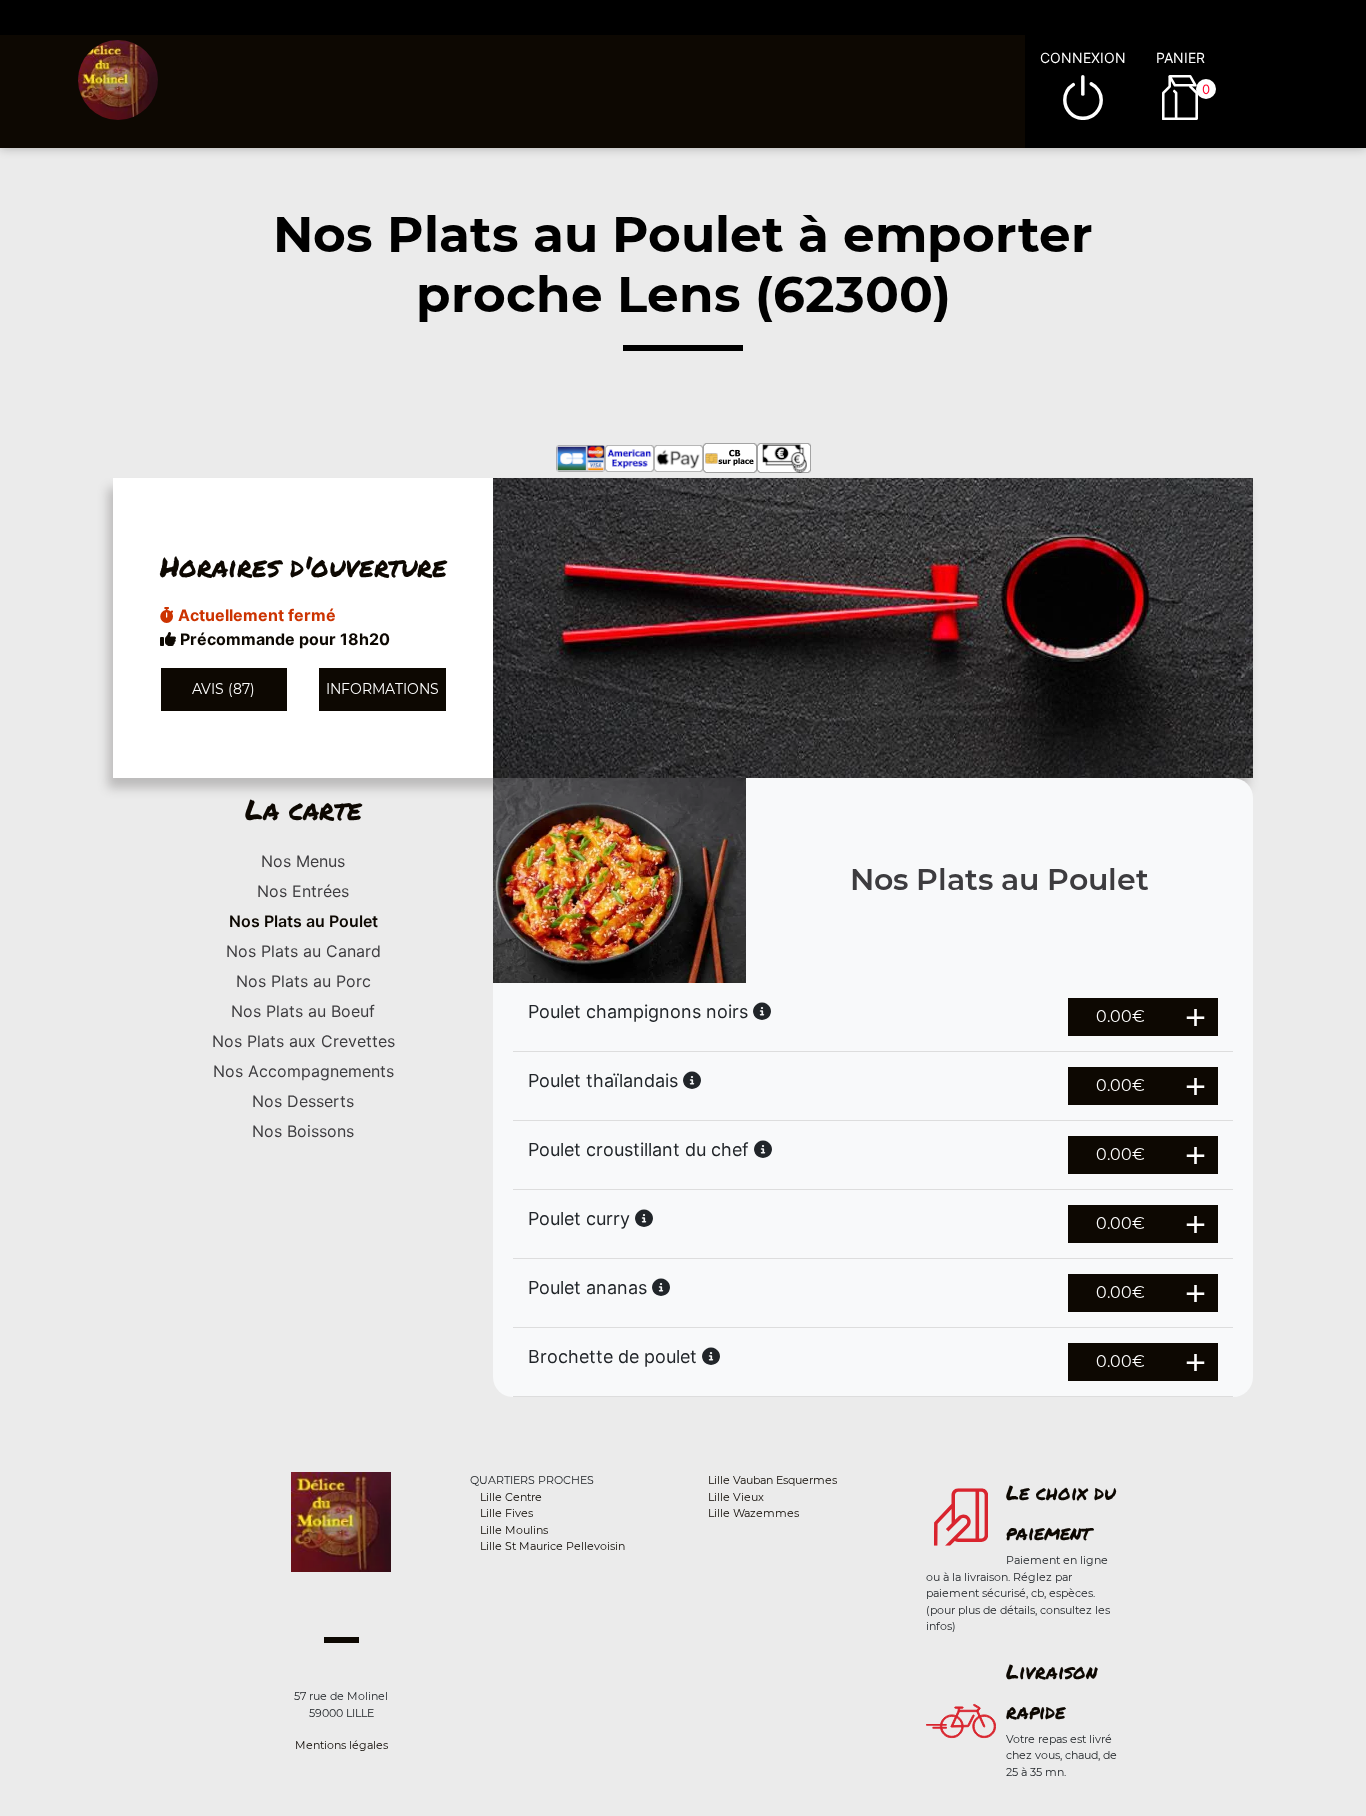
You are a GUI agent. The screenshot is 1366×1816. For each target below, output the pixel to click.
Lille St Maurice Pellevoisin (552, 1546)
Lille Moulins (514, 1530)
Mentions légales (341, 1745)
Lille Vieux (736, 1497)
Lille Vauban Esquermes (772, 1480)
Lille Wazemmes (753, 1513)
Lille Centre (511, 1497)
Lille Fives (506, 1513)
